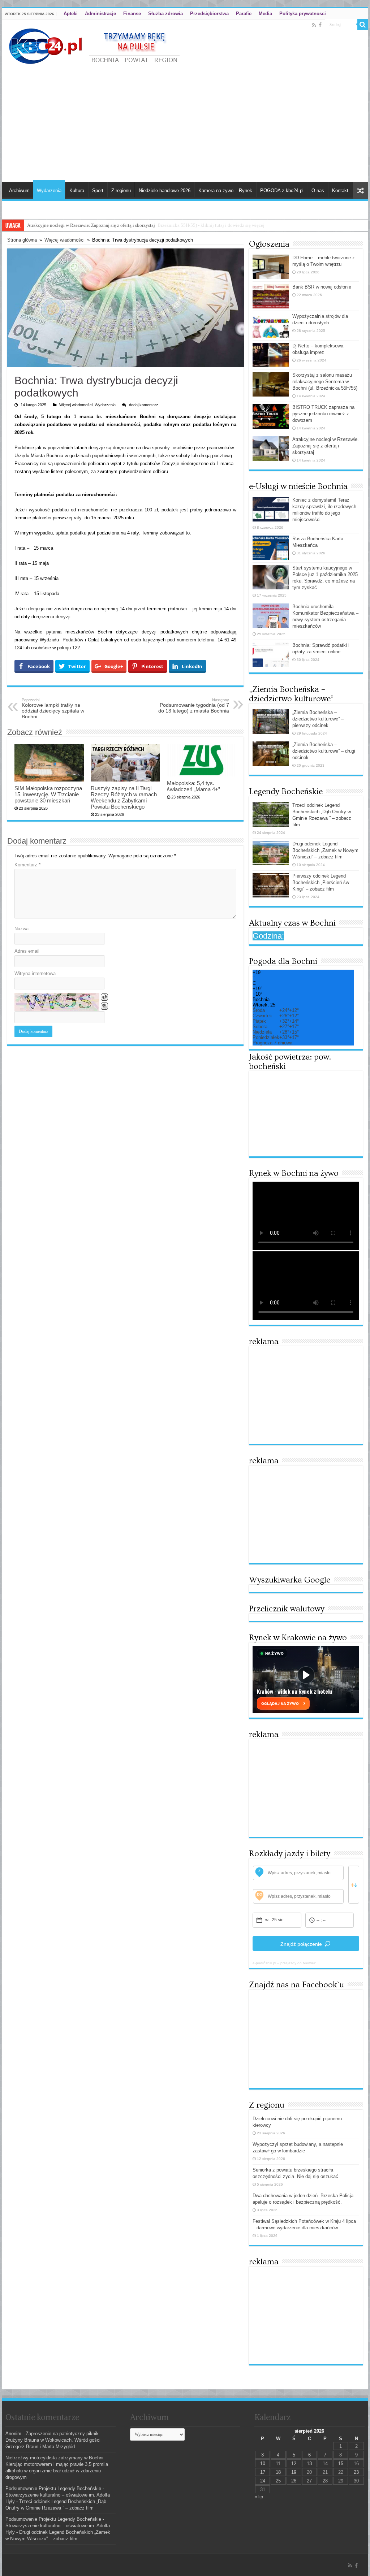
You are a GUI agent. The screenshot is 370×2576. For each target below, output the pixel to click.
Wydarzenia (49, 191)
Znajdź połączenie (301, 1944)
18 (278, 2472)
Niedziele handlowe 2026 (165, 191)
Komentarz (27, 865)
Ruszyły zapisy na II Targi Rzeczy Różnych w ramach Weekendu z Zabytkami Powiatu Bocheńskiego (124, 797)
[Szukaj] (363, 25)
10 (263, 2464)
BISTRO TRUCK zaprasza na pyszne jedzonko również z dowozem (323, 414)
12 (294, 2464)
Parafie (244, 14)
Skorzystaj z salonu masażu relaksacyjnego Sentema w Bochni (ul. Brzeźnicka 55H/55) (325, 382)
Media (265, 14)
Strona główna (22, 240)
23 (356, 2472)
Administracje (100, 14)
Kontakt (340, 191)
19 (294, 2472)
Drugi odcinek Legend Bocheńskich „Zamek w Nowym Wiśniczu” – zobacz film (325, 850)
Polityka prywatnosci (303, 14)
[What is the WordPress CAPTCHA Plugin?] (57, 1002)
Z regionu (121, 191)
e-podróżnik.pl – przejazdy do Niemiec (284, 1963)
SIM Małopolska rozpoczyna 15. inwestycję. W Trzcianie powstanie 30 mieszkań (48, 794)
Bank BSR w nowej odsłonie (322, 287)
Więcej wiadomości (64, 240)
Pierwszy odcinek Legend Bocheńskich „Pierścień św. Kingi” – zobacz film (321, 882)
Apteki (71, 14)
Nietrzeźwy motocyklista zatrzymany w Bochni (54, 2458)
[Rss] (314, 25)
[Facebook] (320, 25)
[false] (354, 1885)
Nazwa (21, 929)
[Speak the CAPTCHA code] (104, 1006)
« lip (259, 2497)
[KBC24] (95, 45)
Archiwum (19, 191)
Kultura (77, 191)
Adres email (27, 951)
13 (309, 2464)
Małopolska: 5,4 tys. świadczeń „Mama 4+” (193, 786)
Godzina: (268, 936)
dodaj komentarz (144, 405)
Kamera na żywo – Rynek (225, 191)
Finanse (132, 14)
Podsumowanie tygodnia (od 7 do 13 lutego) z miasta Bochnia (194, 706)
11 (278, 2464)
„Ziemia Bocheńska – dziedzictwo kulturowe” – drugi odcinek (324, 751)
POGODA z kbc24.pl (282, 191)
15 (341, 2464)
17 (263, 2472)
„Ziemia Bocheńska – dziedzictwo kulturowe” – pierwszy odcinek (318, 719)
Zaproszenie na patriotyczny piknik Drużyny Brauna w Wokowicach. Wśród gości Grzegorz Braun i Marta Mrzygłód (53, 2440)
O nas (318, 191)
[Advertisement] (185, 121)
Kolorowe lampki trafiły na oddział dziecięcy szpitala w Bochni (53, 709)
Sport (98, 191)
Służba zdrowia (165, 14)
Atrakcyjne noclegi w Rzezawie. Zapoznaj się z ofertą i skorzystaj (91, 225)
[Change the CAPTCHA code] (104, 997)
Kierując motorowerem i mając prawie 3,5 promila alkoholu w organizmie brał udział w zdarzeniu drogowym (57, 2471)
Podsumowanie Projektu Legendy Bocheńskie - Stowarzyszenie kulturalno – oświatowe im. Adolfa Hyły (58, 2495)
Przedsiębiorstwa (209, 14)
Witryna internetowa (35, 973)
